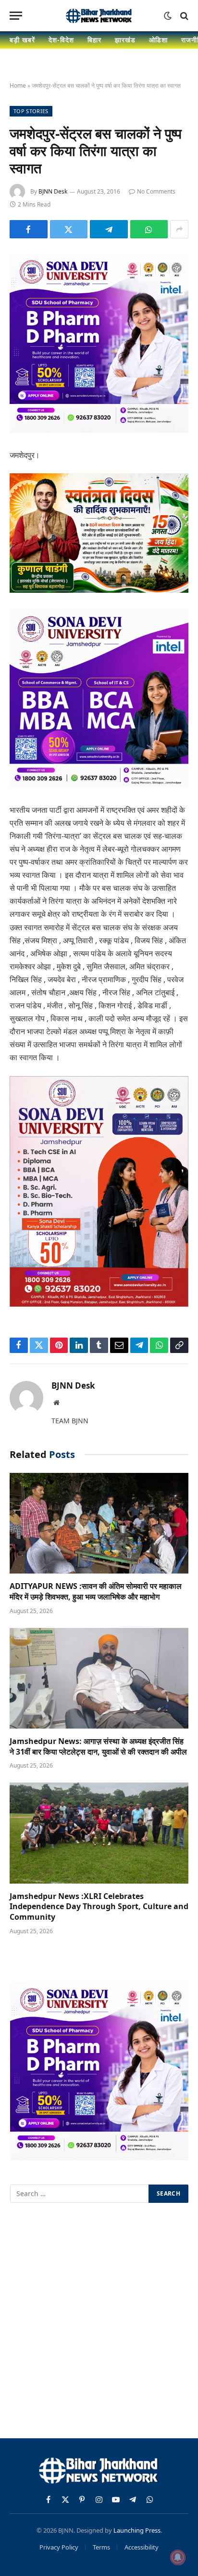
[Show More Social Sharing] (179, 229)
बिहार (94, 40)
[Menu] (16, 16)
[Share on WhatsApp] (149, 229)
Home (18, 85)
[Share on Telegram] (109, 229)
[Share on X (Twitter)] (69, 229)
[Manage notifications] (178, 2557)
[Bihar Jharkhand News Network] (99, 16)
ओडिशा (158, 40)
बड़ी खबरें (22, 40)
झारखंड (125, 40)
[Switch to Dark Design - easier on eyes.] (168, 16)
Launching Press (137, 2530)
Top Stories (31, 111)
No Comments (156, 191)
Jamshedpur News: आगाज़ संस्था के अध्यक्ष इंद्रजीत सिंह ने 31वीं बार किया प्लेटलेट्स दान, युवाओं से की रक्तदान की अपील (98, 1746)
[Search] (183, 16)
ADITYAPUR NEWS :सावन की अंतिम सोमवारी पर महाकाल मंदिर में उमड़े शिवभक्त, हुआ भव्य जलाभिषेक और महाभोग (96, 1591)
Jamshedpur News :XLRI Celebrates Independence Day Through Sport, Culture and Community (99, 1907)
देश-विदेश (61, 40)
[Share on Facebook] (29, 229)
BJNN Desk (53, 191)
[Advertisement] (99, 2322)
